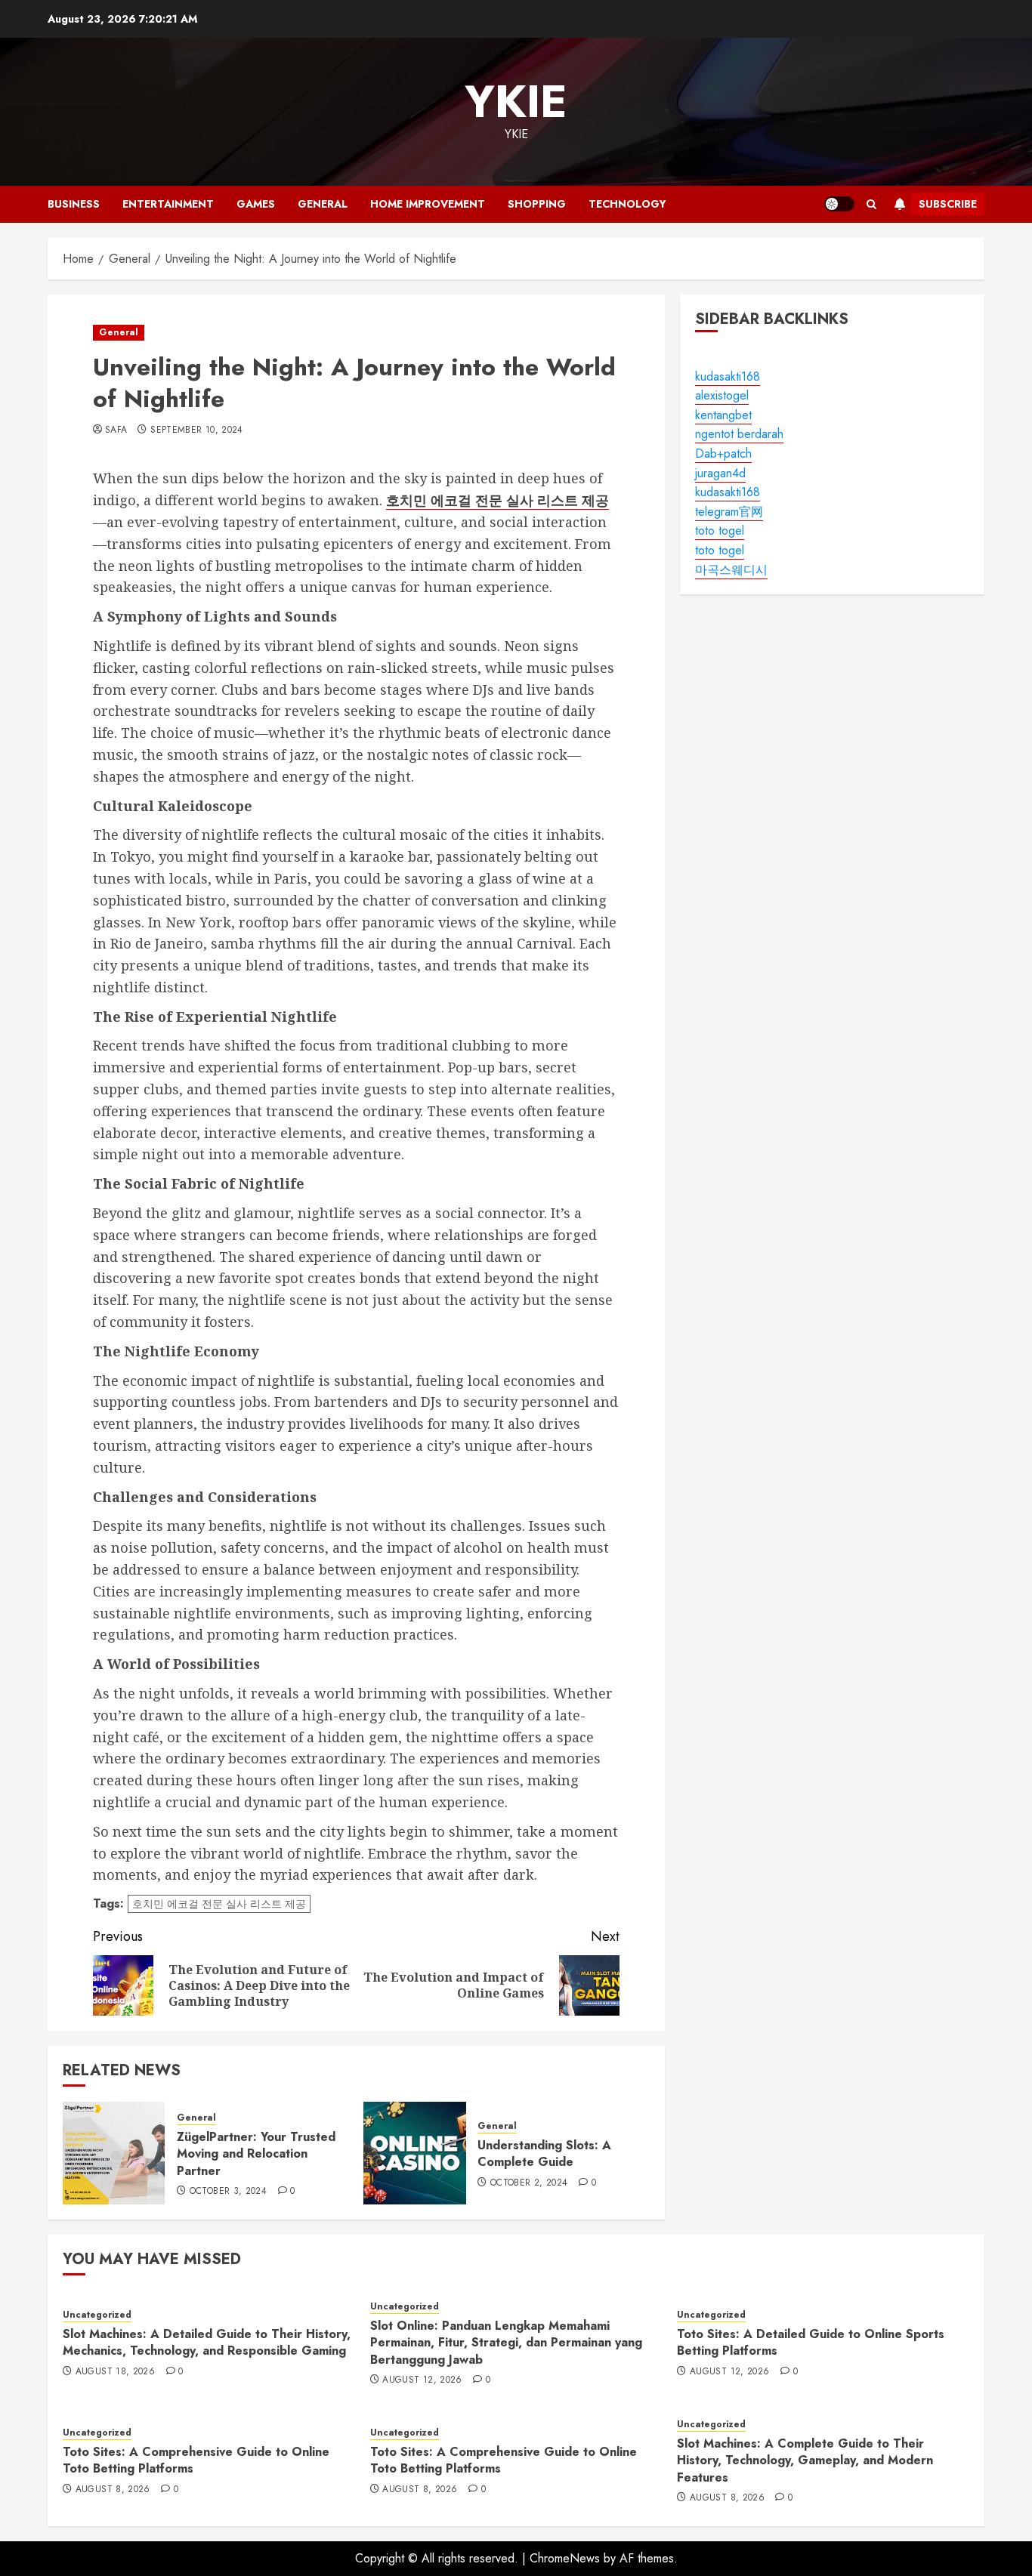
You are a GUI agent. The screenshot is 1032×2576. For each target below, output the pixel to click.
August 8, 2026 (113, 2490)
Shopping (537, 204)
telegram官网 (729, 512)
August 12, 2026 (422, 2380)
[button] (871, 204)
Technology (627, 204)
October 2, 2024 (529, 2183)
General (323, 204)
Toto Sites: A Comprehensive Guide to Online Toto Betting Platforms (196, 2460)
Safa (116, 430)
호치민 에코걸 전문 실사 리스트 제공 (219, 1904)
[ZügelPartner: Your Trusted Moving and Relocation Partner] (114, 2153)
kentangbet (723, 415)
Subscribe (948, 204)
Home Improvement (428, 204)
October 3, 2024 (228, 2192)
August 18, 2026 (115, 2372)
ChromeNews (565, 2558)
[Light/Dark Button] (839, 204)
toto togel (720, 531)
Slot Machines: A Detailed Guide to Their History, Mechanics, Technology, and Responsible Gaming (207, 2342)
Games (256, 204)
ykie (516, 102)
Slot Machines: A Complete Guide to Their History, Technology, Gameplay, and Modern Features (805, 2460)
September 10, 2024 (196, 430)
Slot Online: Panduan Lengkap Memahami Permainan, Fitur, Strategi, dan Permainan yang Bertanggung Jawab (506, 2343)
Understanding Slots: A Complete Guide (544, 2153)
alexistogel (722, 395)
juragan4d (720, 473)
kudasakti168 (728, 376)
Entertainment (168, 204)
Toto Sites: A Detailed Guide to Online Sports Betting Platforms (811, 2342)
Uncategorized (97, 2315)
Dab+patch (723, 453)
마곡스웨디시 (731, 570)
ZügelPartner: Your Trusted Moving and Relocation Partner (256, 2154)
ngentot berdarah (739, 435)
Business (74, 204)
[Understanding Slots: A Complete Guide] (415, 2153)
